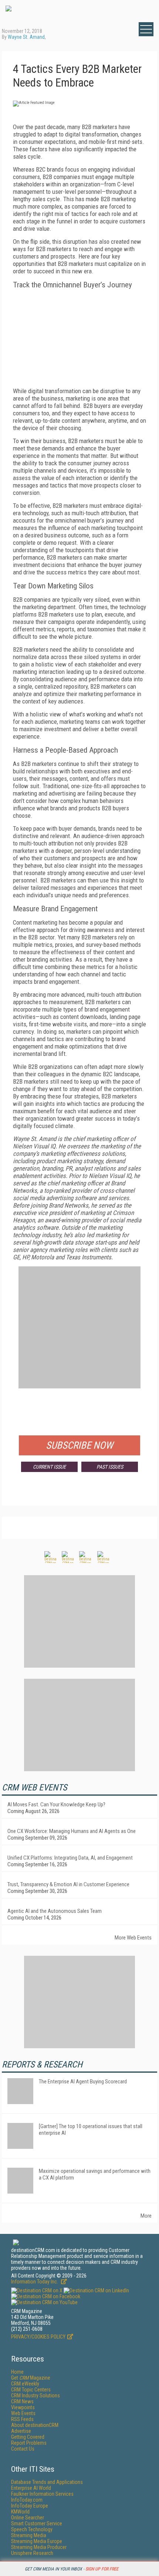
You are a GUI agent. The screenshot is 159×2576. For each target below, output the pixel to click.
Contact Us (23, 2449)
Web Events (23, 2413)
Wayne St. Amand (26, 37)
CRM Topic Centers (31, 2390)
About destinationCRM (35, 2425)
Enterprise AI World (31, 2488)
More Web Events (133, 1938)
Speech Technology (32, 2529)
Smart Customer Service (37, 2523)
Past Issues (110, 1467)
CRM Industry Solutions (35, 2396)
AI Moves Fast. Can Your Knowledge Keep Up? (56, 1804)
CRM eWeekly (25, 2384)
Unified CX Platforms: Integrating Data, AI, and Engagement (70, 1858)
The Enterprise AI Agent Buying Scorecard (83, 2082)
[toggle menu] (146, 29)
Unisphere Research (32, 2553)
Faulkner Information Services (42, 2494)
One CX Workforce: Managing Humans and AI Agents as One (72, 1831)
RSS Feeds (22, 2419)
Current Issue (49, 1467)
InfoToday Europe (30, 2506)
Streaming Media (29, 2535)
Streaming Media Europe (37, 2541)
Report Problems (29, 2443)
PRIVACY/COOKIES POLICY (38, 2337)
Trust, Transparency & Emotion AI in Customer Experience (68, 1884)
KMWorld (20, 2512)
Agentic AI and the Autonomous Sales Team (55, 1911)
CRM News (22, 2401)
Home (17, 2372)
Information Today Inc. (35, 2282)
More (146, 2216)
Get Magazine (31, 2378)
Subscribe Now (79, 1445)
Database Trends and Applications (47, 2482)
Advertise (21, 2431)
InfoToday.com (27, 2500)
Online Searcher (28, 2518)
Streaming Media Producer (39, 2547)
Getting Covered (28, 2437)
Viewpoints (23, 2407)
